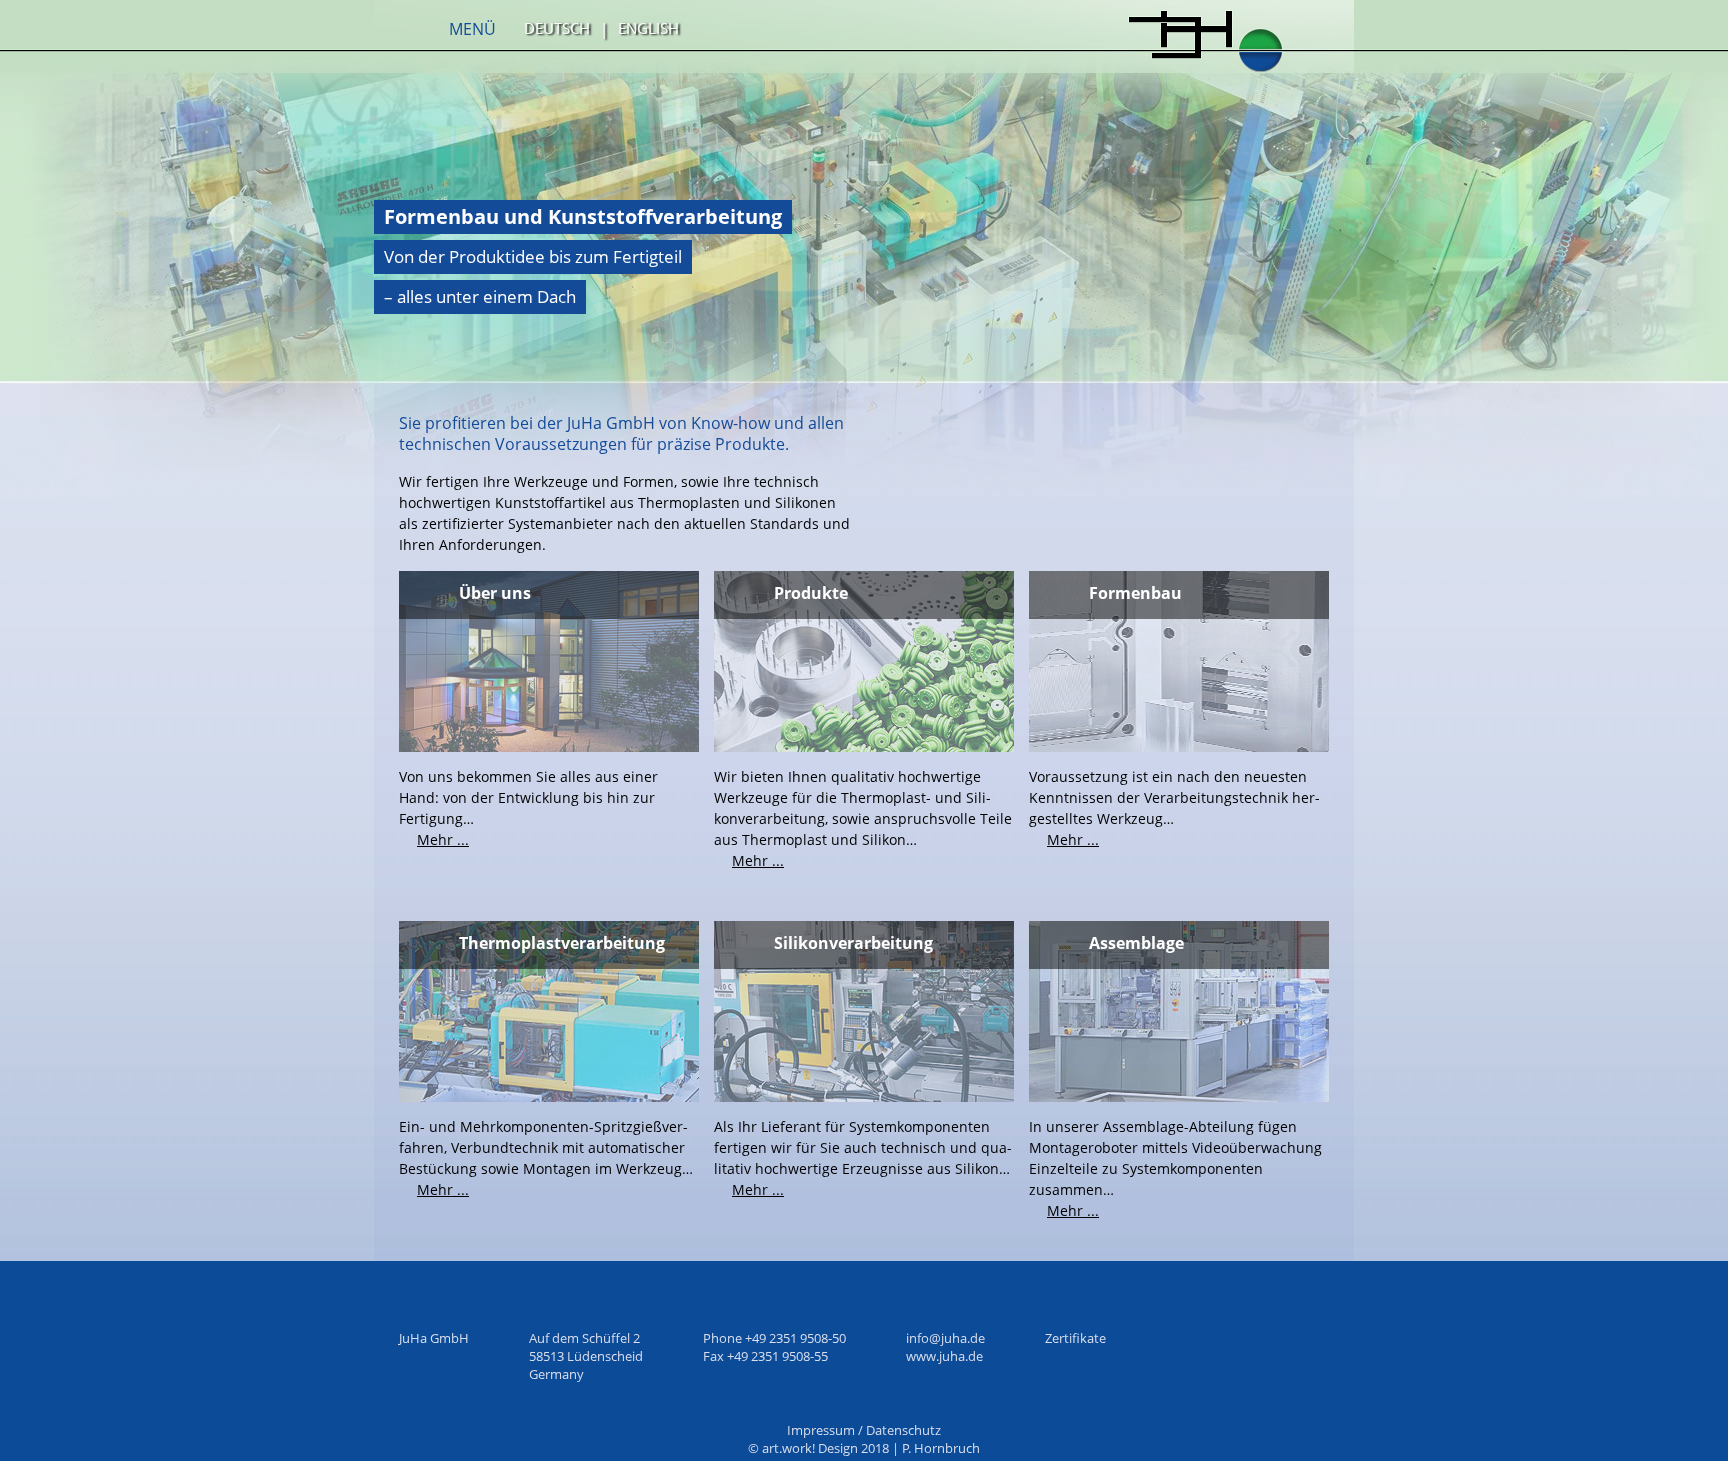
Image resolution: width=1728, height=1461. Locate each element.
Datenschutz (903, 1430)
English (648, 28)
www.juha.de (944, 1356)
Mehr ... (443, 839)
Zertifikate (1075, 1338)
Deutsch (557, 28)
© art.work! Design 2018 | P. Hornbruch (864, 1448)
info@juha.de (945, 1338)
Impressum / (826, 1430)
